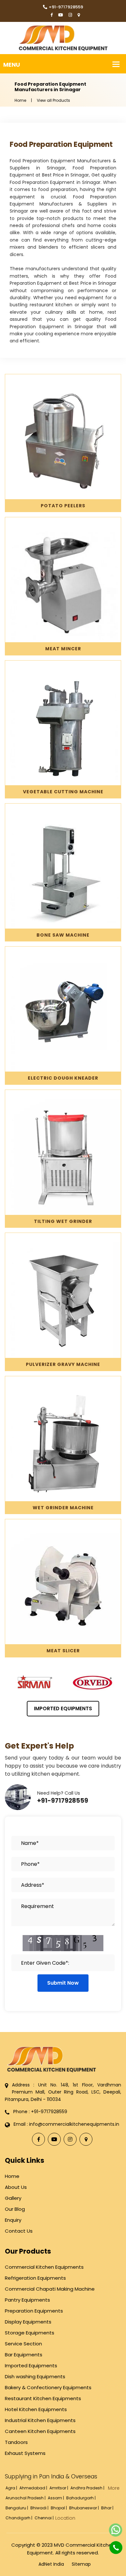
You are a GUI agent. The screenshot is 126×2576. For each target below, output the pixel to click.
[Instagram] (70, 15)
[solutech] (63, 38)
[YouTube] (61, 15)
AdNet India (51, 2564)
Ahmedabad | (34, 2488)
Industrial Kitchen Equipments (40, 2420)
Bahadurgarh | (81, 2498)
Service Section (23, 2344)
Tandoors (16, 2442)
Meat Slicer (63, 1651)
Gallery (13, 2198)
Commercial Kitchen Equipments (44, 2267)
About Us (16, 2187)
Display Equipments (28, 2322)
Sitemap (81, 2564)
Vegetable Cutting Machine (63, 792)
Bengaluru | (17, 2508)
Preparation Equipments (34, 2311)
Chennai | (45, 2518)
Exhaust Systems (25, 2453)
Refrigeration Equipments (35, 2278)
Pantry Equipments (27, 2300)
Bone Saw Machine (63, 935)
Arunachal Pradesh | (26, 2498)
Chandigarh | (19, 2518)
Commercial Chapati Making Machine (50, 2289)
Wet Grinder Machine (63, 1508)
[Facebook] (52, 15)
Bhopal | (59, 2508)
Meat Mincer (63, 649)
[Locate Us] (79, 15)
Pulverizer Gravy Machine (63, 1364)
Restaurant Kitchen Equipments (43, 2398)
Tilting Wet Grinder (63, 1221)
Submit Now (63, 1983)
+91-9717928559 (66, 7)
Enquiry (13, 2220)
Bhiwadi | (40, 2508)
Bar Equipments (24, 2355)
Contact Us (19, 2231)
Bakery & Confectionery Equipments (48, 2387)
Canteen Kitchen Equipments (40, 2431)
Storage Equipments (30, 2333)
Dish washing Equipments (35, 2376)
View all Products (53, 100)
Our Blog (15, 2209)
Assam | (56, 2498)
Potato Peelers (63, 506)
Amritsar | (59, 2488)
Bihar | (108, 2508)
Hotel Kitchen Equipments (36, 2409)
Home (20, 100)
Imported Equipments (63, 1708)
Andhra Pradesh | (88, 2488)
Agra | (12, 2488)
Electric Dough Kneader (63, 1078)
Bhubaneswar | (84, 2508)
